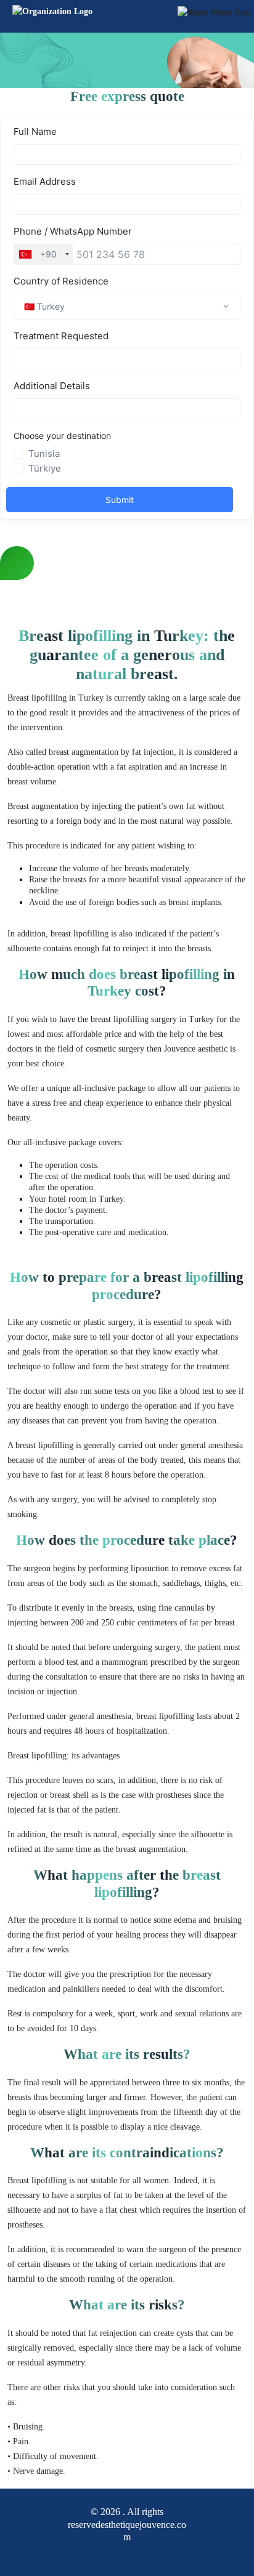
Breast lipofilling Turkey (127, 240)
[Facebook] (95, 2554)
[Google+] (116, 2554)
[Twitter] (138, 2554)
